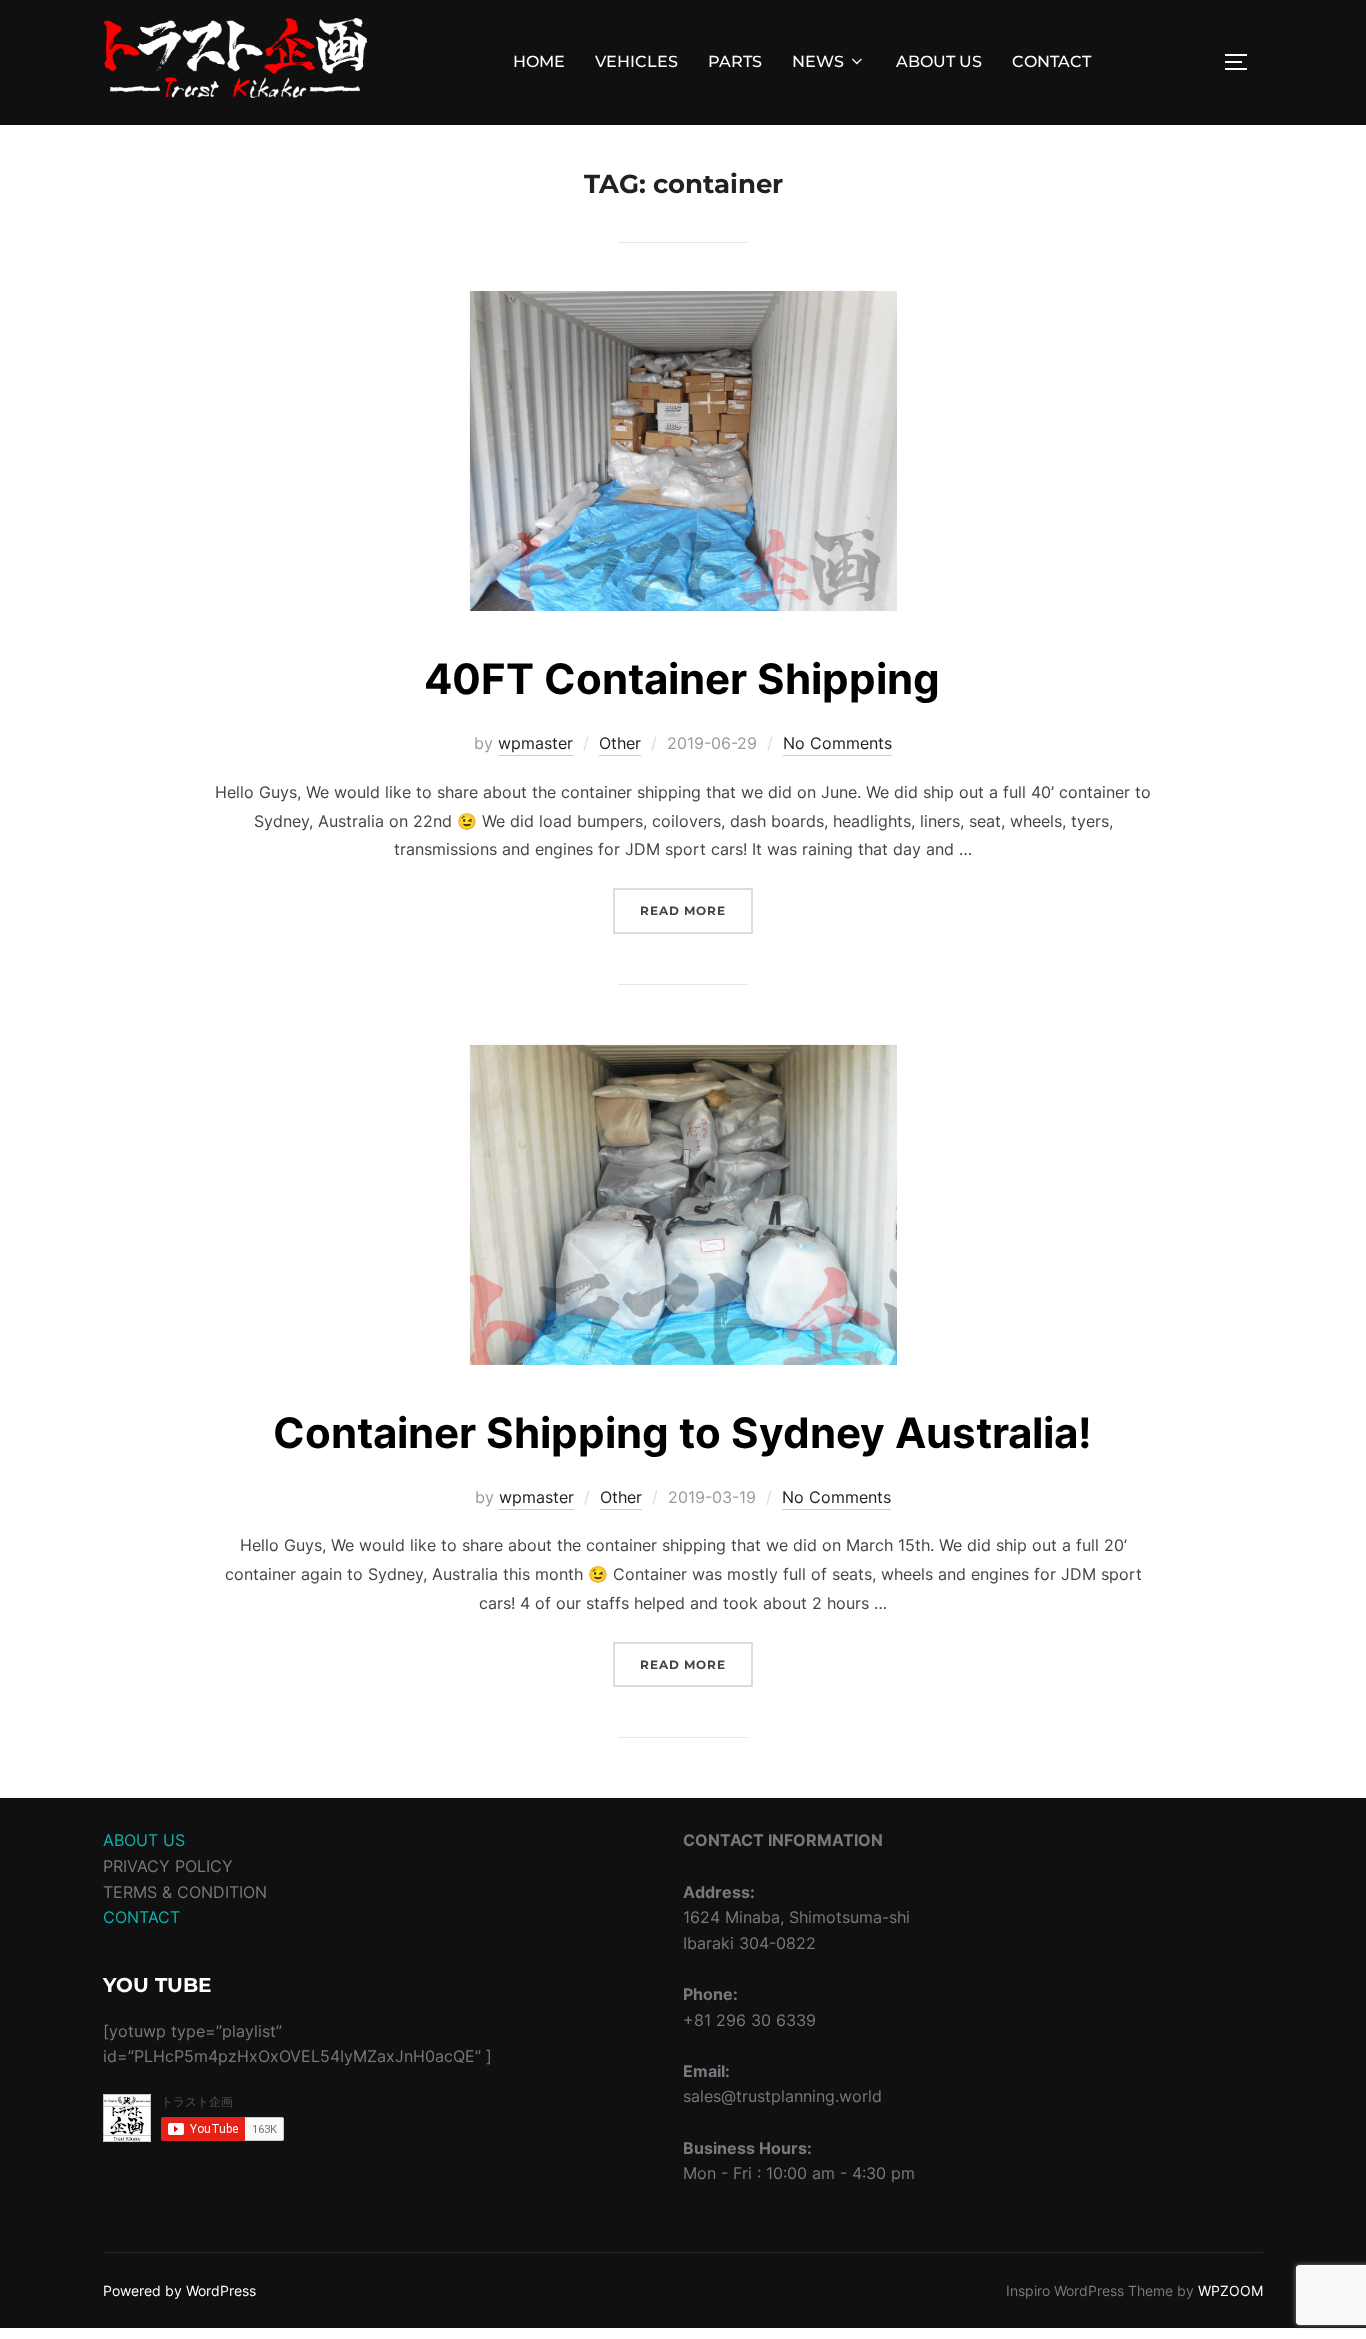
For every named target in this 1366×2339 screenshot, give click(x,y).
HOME (539, 61)
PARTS (735, 61)
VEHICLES (636, 61)
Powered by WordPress (179, 2290)
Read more (696, 910)
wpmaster (535, 743)
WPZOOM (1230, 2290)
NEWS (818, 61)
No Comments (837, 743)
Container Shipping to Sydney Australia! (682, 1432)
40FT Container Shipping (682, 678)
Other (620, 743)
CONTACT (1051, 61)
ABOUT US (939, 61)
